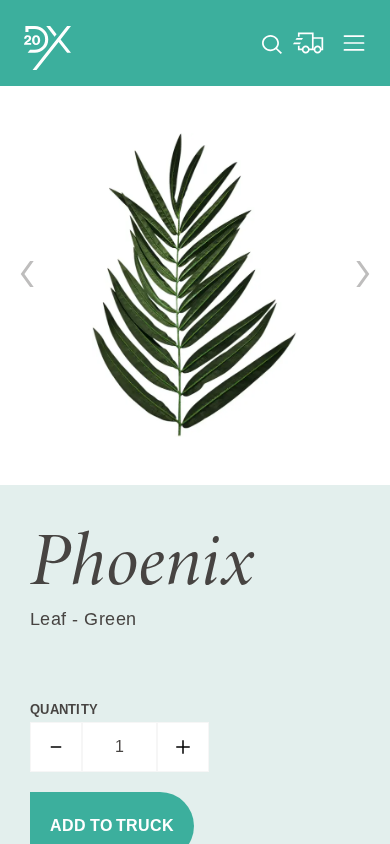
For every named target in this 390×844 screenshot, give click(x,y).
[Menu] (354, 43)
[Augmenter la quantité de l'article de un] (183, 747)
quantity (64, 709)
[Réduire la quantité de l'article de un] (56, 747)
